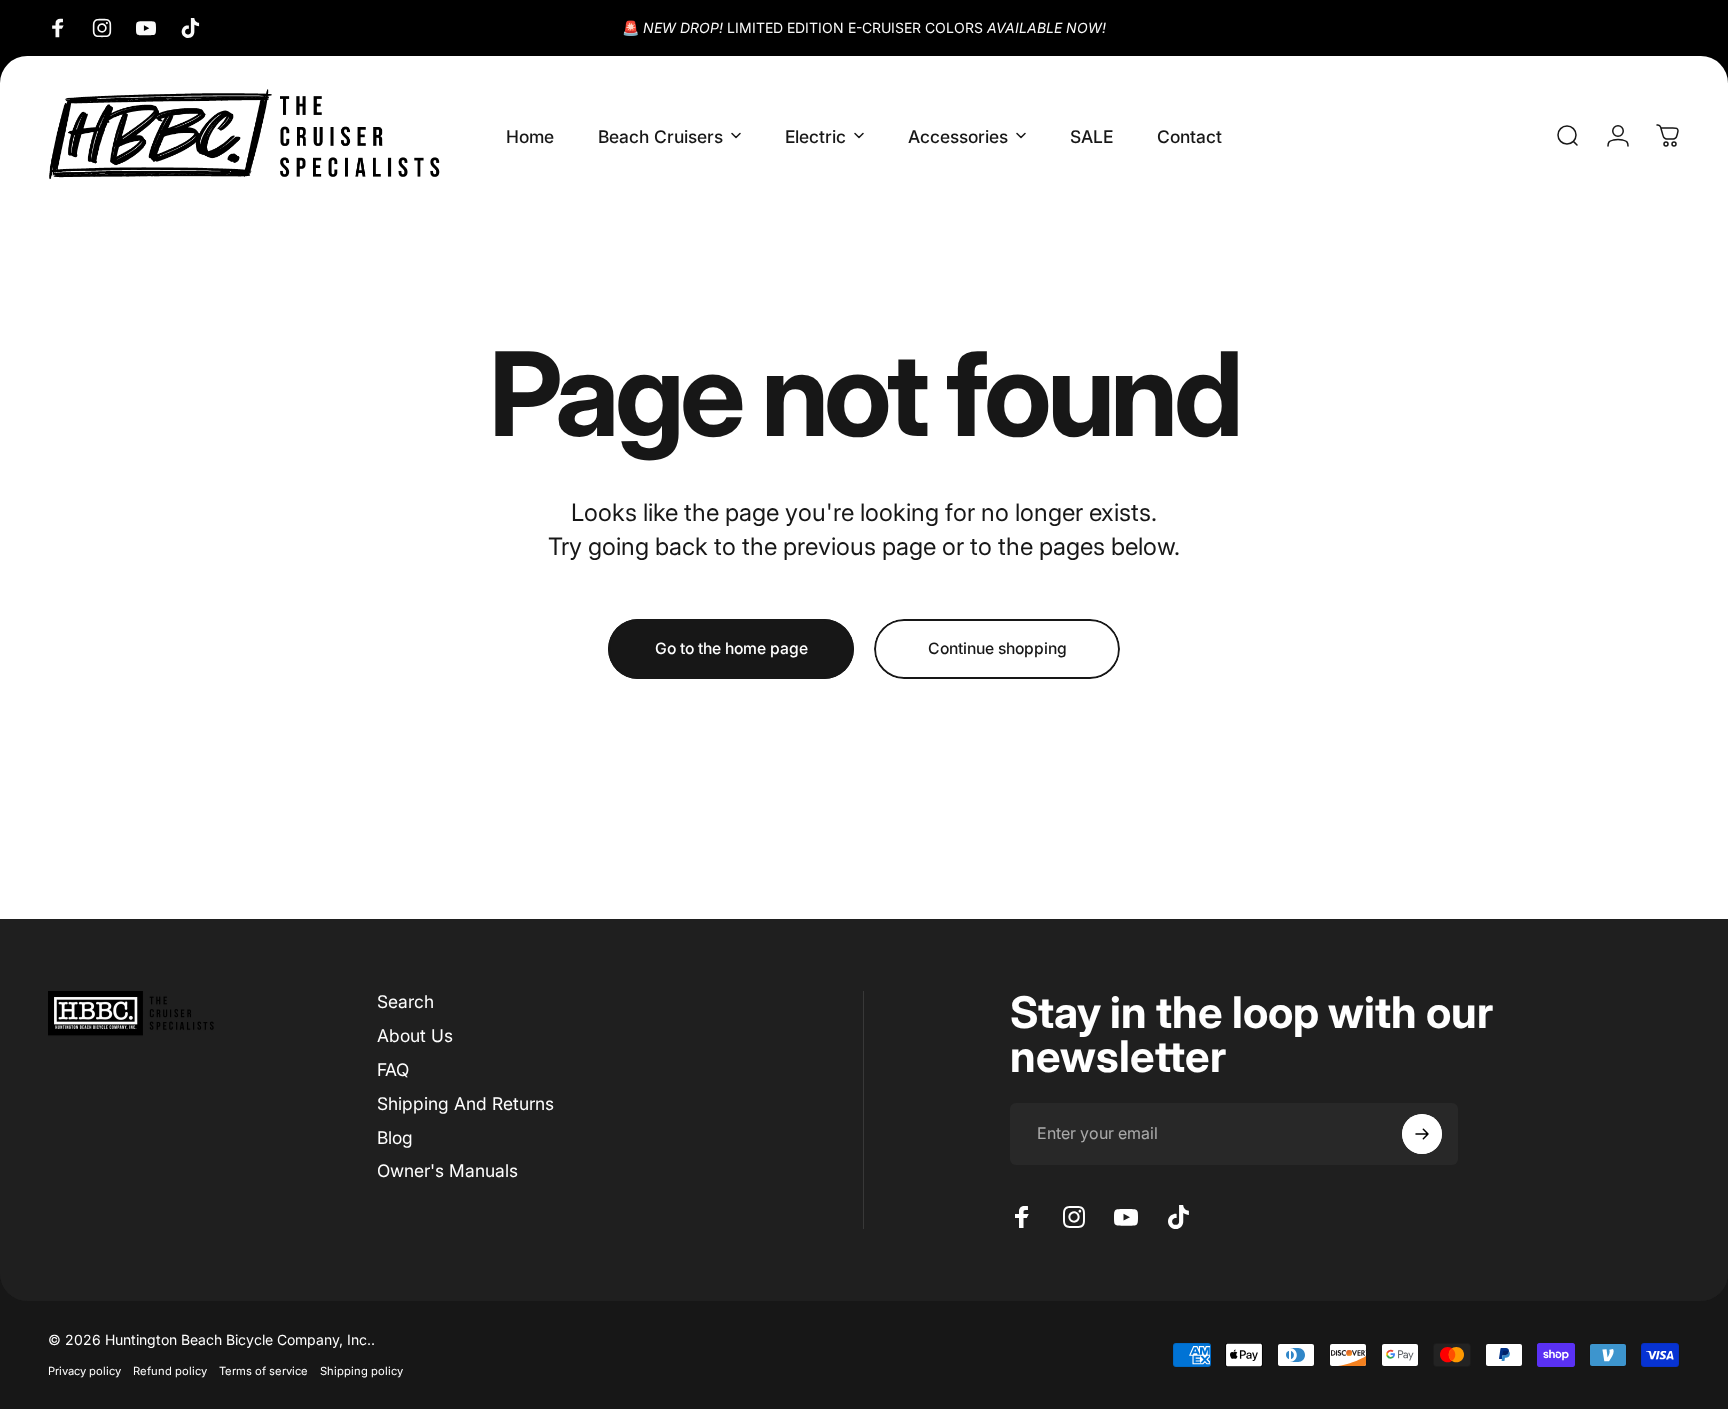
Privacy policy (84, 1371)
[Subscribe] (1422, 1134)
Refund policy (170, 1371)
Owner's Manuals (447, 1170)
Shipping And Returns (465, 1103)
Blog (395, 1137)
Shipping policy (361, 1371)
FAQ (393, 1069)
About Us (415, 1035)
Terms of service (263, 1371)
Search (405, 1001)
